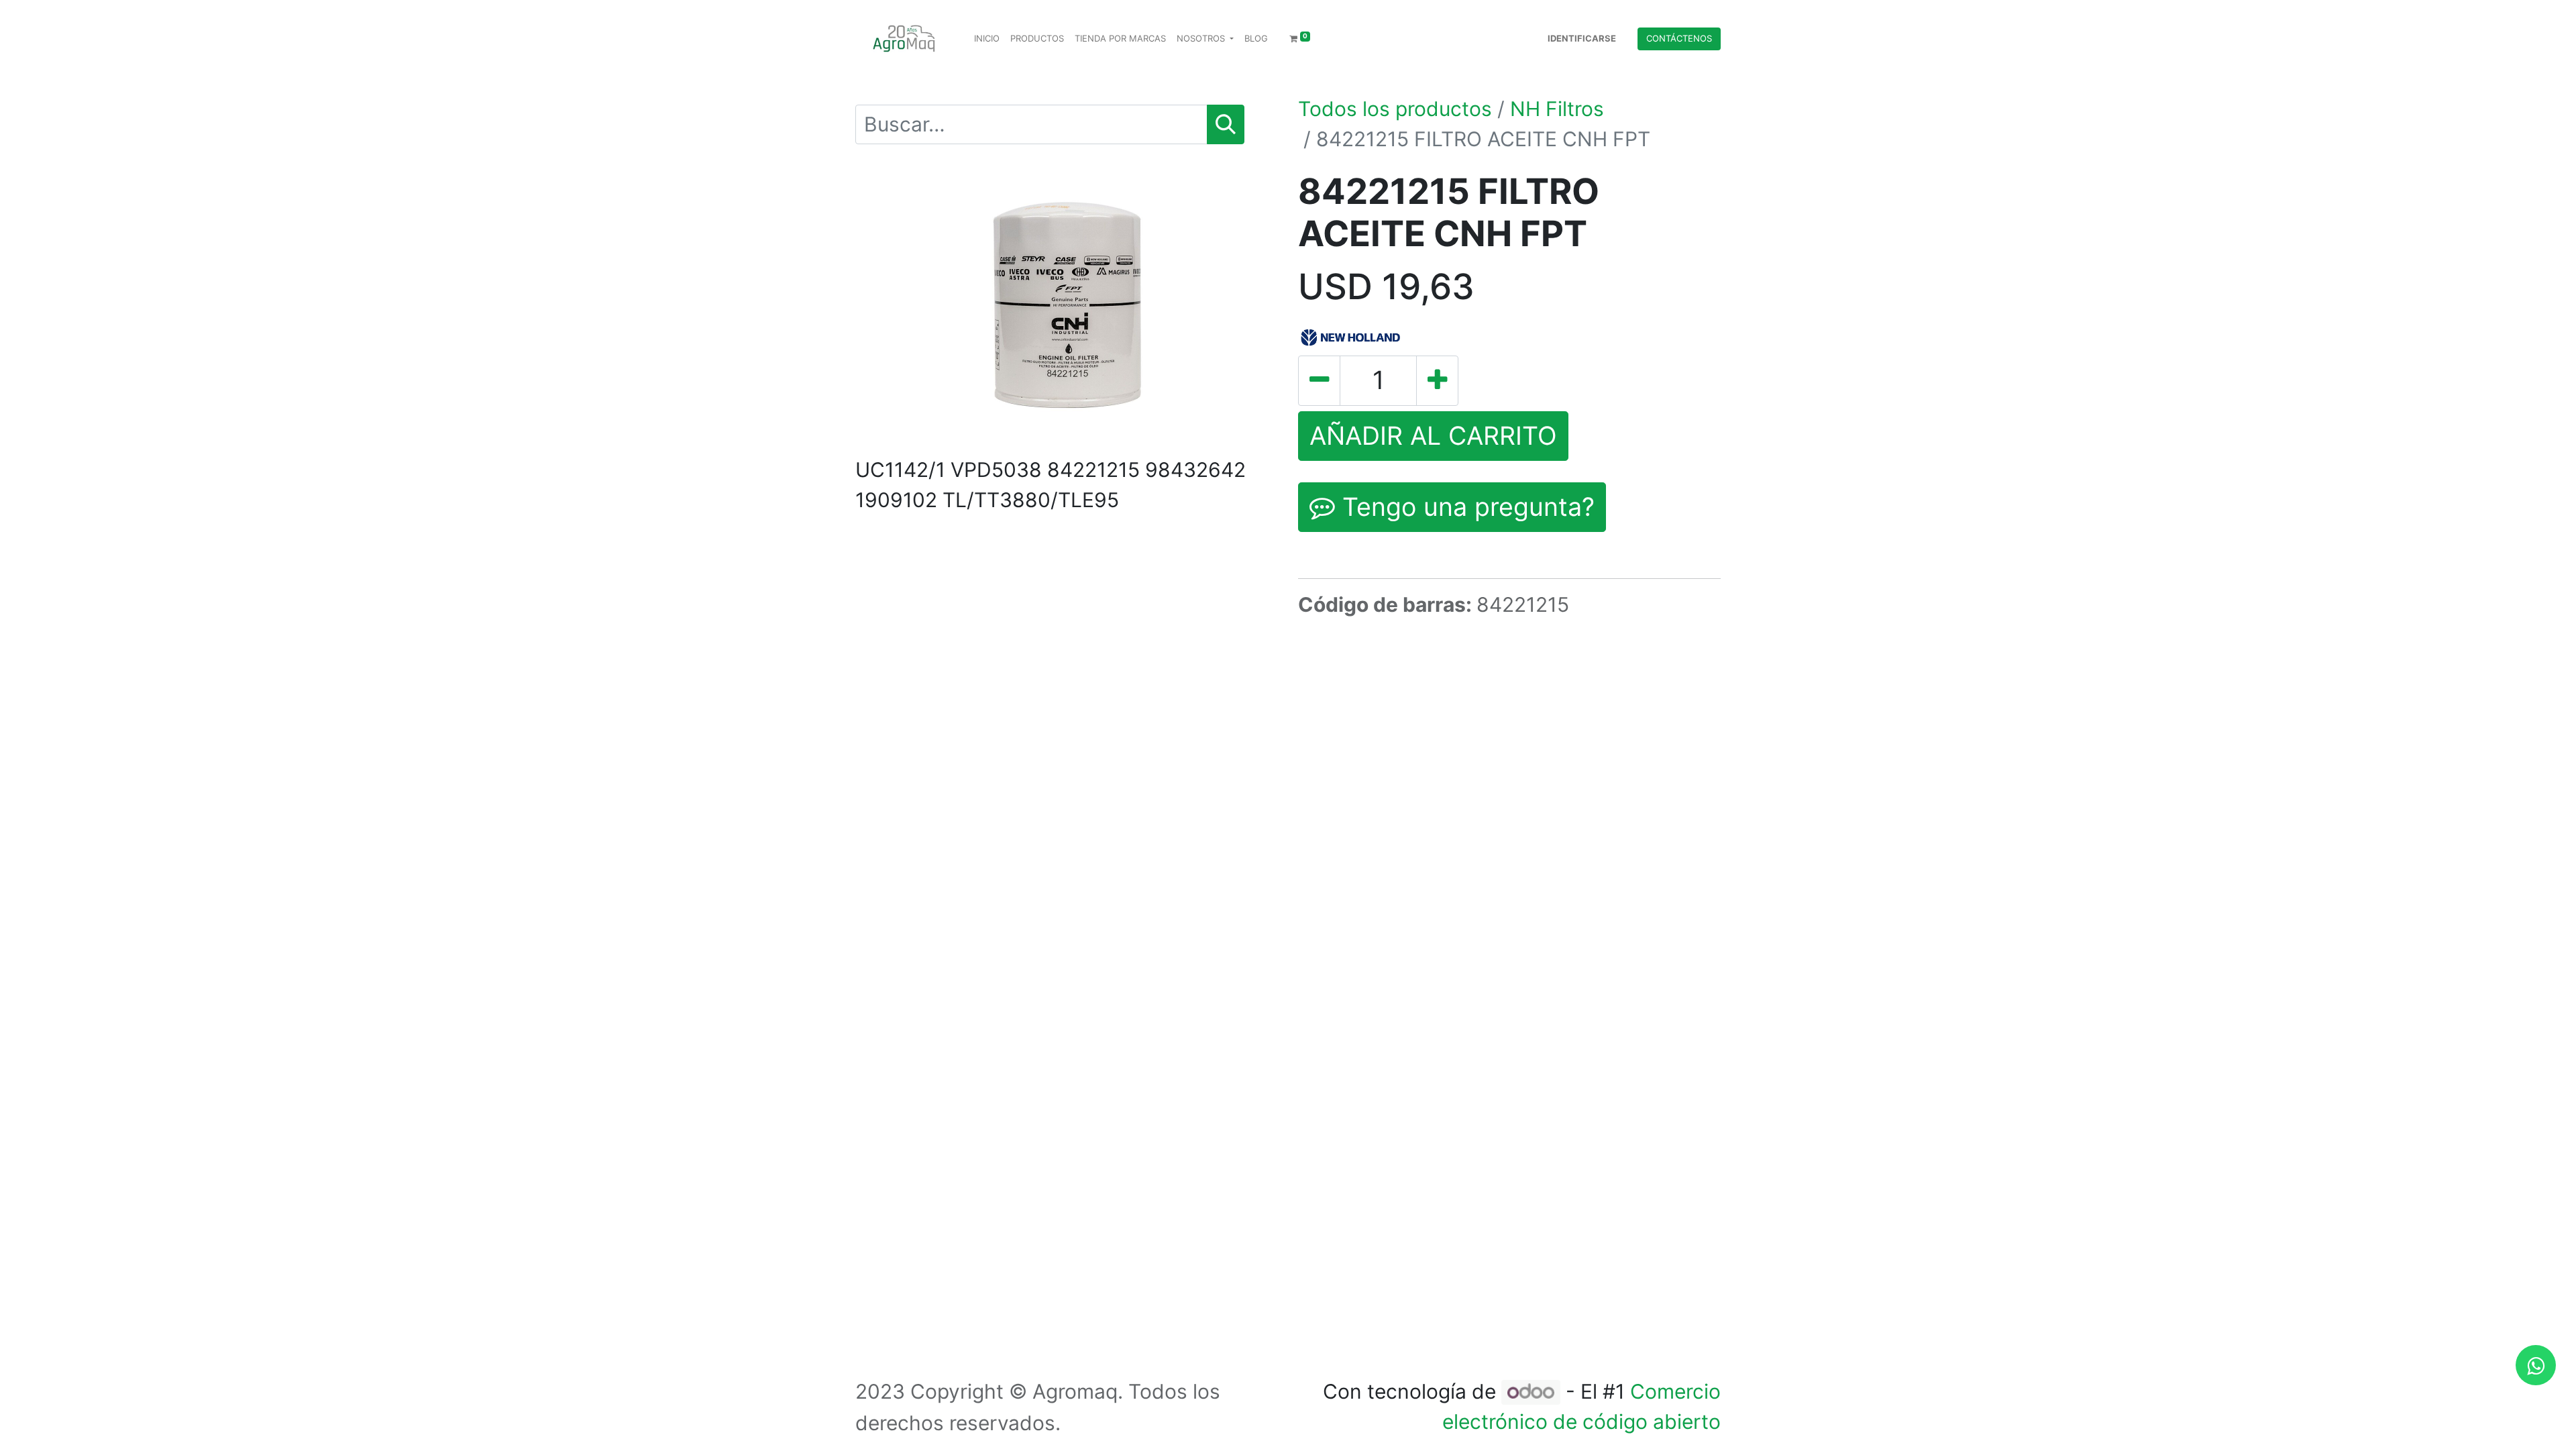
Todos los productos (1395, 109)
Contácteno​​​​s (1679, 38)
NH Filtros (1557, 109)
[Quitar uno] (1319, 380)
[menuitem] (987, 39)
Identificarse (1582, 38)
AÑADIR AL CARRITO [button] (1433, 436)
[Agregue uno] (1437, 380)
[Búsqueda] (1226, 124)
